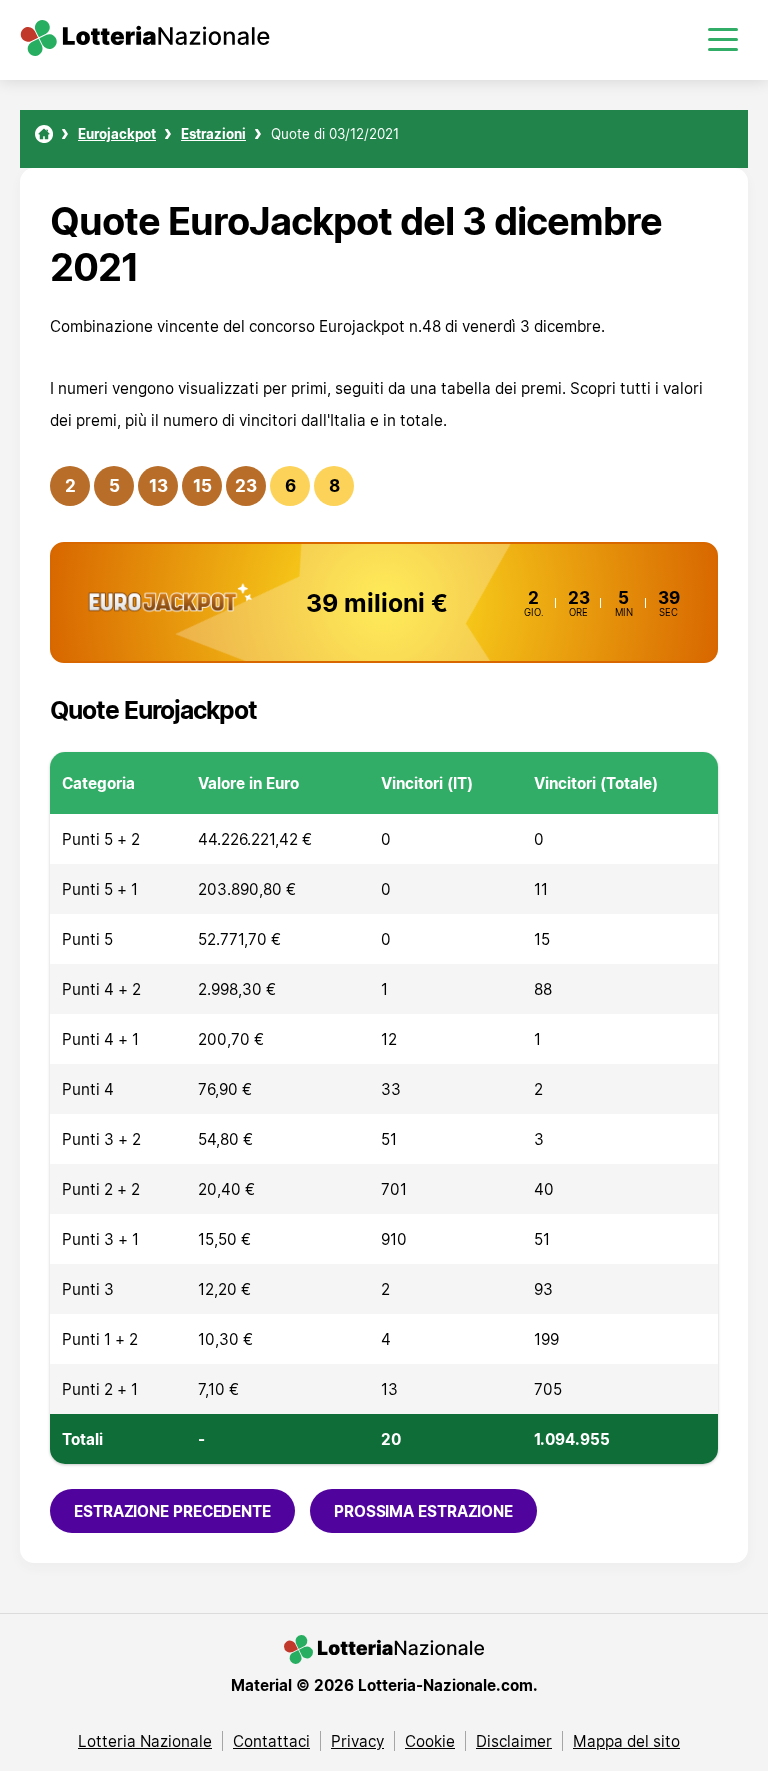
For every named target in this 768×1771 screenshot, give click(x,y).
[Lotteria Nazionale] (44, 134)
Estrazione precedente (172, 1511)
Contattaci (271, 1741)
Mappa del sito (626, 1741)
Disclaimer (514, 1741)
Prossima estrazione (423, 1511)
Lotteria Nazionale (145, 1741)
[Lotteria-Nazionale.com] (145, 50)
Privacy (357, 1741)
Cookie (430, 1741)
